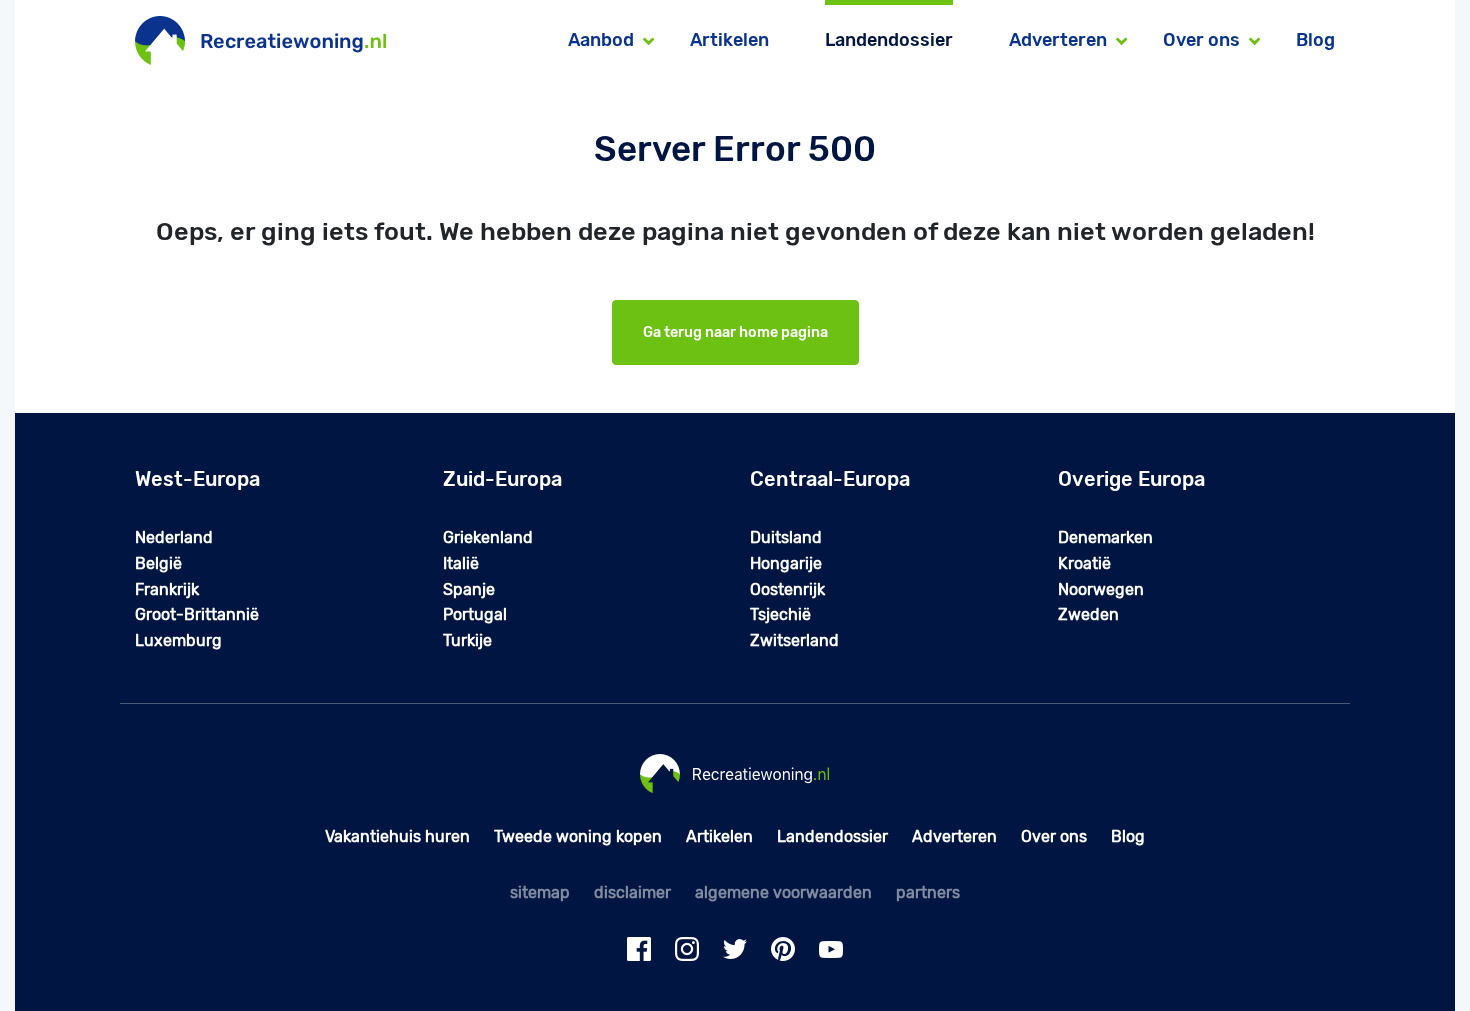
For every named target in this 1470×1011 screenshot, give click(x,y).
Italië (461, 563)
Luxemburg (178, 640)
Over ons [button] (1201, 40)
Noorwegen (1101, 589)
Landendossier (889, 40)
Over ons (1054, 836)
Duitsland (786, 537)
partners (928, 892)
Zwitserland (794, 640)
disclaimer (632, 892)
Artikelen (729, 40)
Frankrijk (167, 589)
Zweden (1088, 614)
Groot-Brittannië (197, 614)
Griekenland (488, 537)
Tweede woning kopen (578, 836)
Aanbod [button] (601, 40)
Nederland (174, 537)
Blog (1315, 40)
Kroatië (1084, 563)
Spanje (469, 589)
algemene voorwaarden (783, 892)
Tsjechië (780, 614)
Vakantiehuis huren (397, 836)
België (158, 563)
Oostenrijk (787, 589)
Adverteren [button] (1058, 40)
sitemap (540, 892)
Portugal (475, 614)
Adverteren (954, 836)
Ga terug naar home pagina (735, 332)
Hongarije (786, 563)
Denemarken (1105, 537)
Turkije (467, 640)
